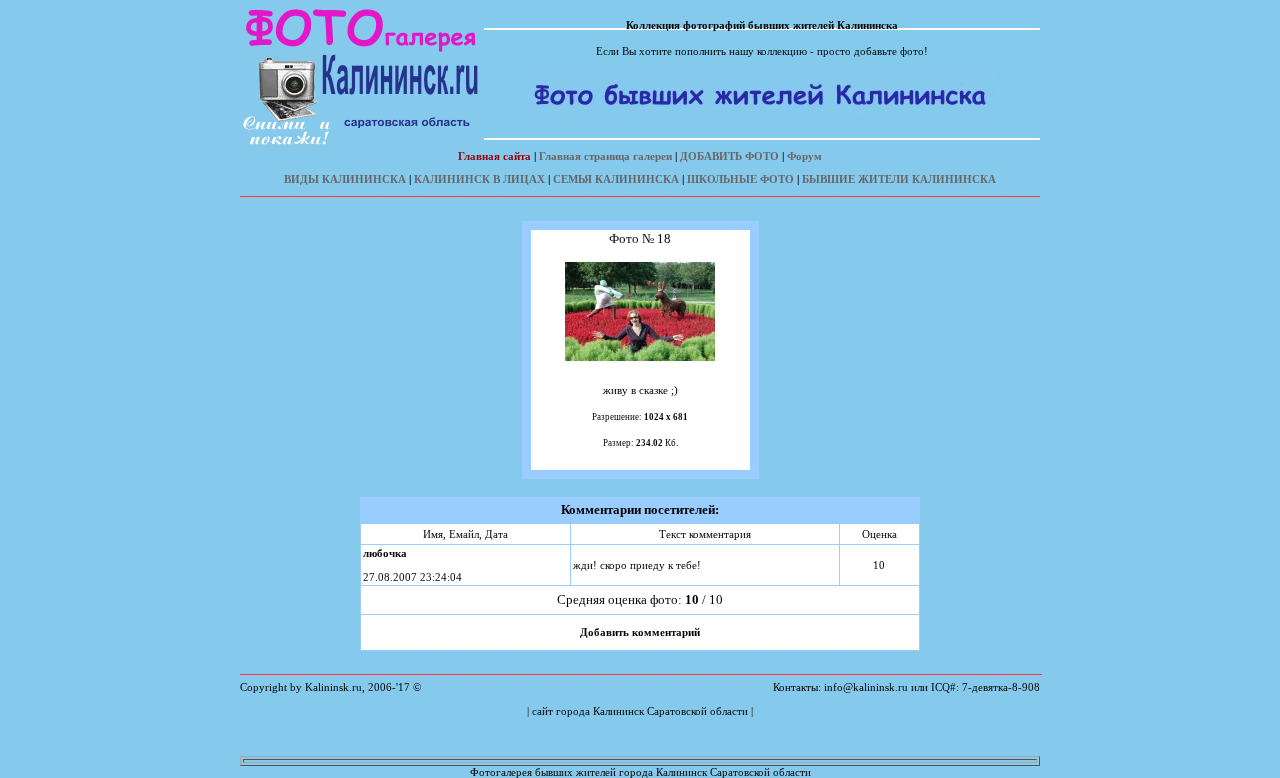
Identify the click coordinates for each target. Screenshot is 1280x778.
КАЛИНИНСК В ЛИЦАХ (479, 179)
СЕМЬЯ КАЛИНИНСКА (616, 179)
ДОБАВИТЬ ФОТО (729, 156)
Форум (804, 156)
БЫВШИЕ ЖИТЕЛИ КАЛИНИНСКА (899, 179)
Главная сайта (494, 156)
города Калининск (600, 711)
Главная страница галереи (605, 156)
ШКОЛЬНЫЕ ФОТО (740, 179)
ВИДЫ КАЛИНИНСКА (345, 179)
